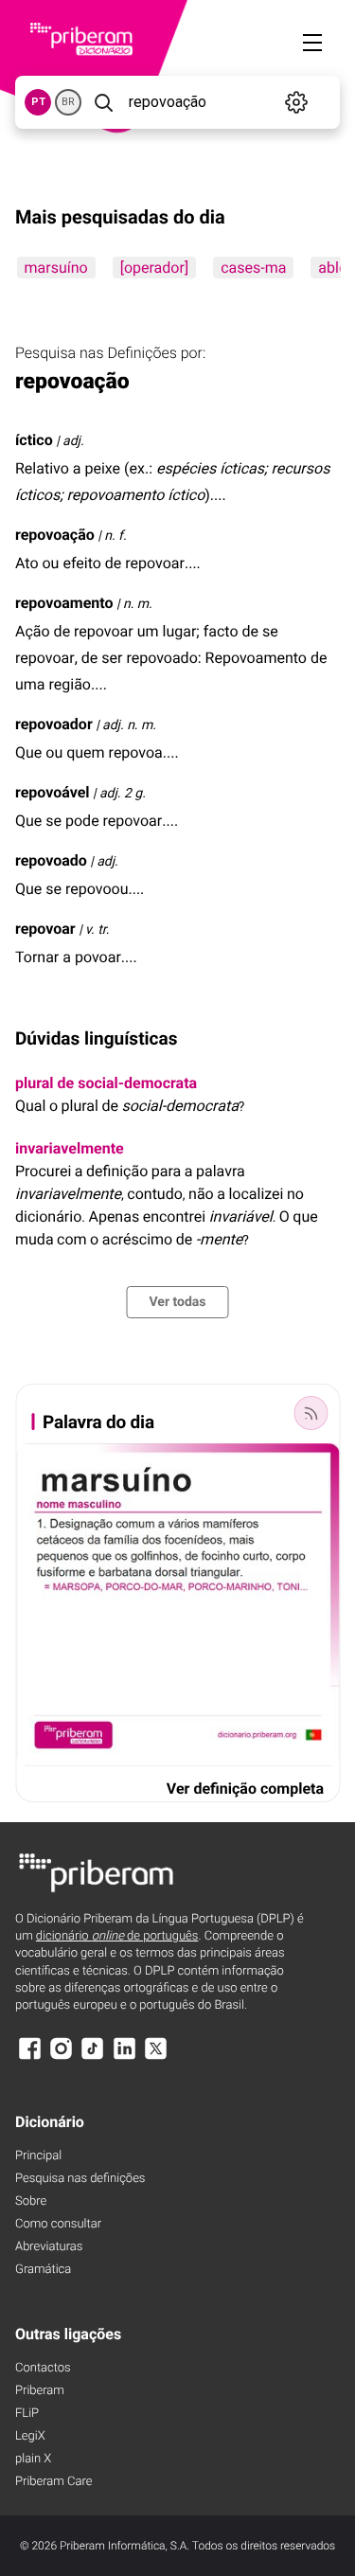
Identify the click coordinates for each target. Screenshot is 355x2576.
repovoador (54, 724)
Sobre (31, 2201)
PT (38, 102)
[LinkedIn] (124, 2057)
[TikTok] (93, 2057)
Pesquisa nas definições (80, 2179)
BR (68, 102)
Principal (38, 2156)
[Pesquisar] (103, 102)
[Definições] (297, 102)
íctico (34, 440)
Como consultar (58, 2224)
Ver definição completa (245, 1789)
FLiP (27, 2414)
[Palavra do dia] (311, 1413)
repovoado (51, 860)
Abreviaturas (49, 2247)
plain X (33, 2459)
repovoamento (64, 603)
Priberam (40, 2391)
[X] (156, 2057)
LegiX (30, 2436)
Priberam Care (53, 2482)
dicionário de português (117, 1936)
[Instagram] (61, 2057)
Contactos (43, 2368)
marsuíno (55, 268)
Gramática (43, 2270)
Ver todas (177, 1302)
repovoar (45, 929)
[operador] (153, 268)
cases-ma (253, 268)
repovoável (53, 792)
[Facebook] (29, 2057)
